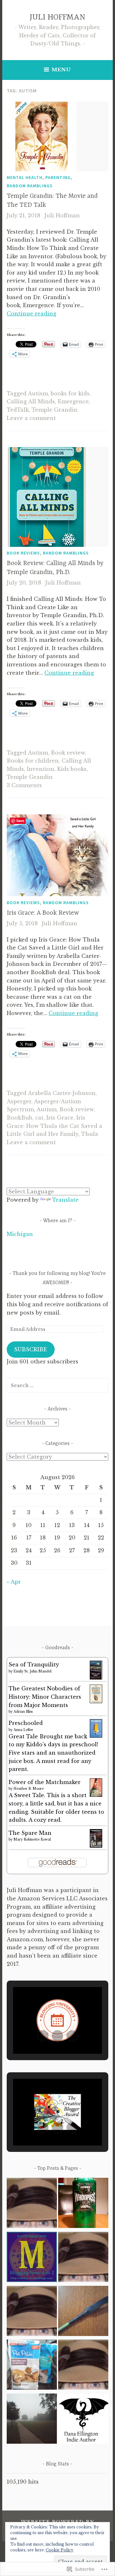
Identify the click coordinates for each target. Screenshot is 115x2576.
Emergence (73, 401)
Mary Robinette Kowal (32, 1839)
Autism (38, 393)
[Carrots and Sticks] (83, 2312)
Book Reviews (23, 553)
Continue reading (31, 314)
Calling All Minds (31, 401)
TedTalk (18, 410)
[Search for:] (57, 1385)
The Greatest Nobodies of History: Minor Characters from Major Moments (45, 1697)
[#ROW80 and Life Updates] (83, 2204)
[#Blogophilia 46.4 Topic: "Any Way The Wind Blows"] (32, 2204)
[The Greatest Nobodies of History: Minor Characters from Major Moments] (96, 1701)
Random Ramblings (30, 186)
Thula (90, 1134)
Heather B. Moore (29, 1789)
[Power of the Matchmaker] (96, 1795)
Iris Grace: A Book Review (43, 913)
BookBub (19, 1118)
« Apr (14, 1582)
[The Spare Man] (96, 1846)
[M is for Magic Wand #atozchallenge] (32, 2258)
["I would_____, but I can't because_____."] (83, 2420)
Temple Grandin (55, 410)
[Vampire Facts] (83, 2258)
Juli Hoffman (62, 215)
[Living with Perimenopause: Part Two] (32, 2420)
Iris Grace (60, 1118)
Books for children (33, 761)
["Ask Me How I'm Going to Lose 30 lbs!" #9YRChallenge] (32, 2366)
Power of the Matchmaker (45, 1782)
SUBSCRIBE (31, 1349)
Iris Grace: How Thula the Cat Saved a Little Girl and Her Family (54, 1126)
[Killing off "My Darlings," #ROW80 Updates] (32, 2312)
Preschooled (26, 1723)
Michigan (20, 1234)
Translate (65, 1200)
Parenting (58, 177)
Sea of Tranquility (34, 1664)
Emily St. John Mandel (32, 1671)
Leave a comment (31, 418)
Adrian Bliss (23, 1712)
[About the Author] (83, 2366)
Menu (61, 70)
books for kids (70, 393)
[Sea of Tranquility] (96, 1678)
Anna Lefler (23, 1730)
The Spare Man (30, 1833)
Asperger (19, 1101)
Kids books (72, 769)
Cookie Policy (60, 2550)
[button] (43, 2036)
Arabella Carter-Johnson (62, 1093)
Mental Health (25, 177)
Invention (41, 769)
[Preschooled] (96, 1736)
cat (39, 1118)
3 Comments (24, 785)
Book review (68, 753)
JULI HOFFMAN (57, 17)
